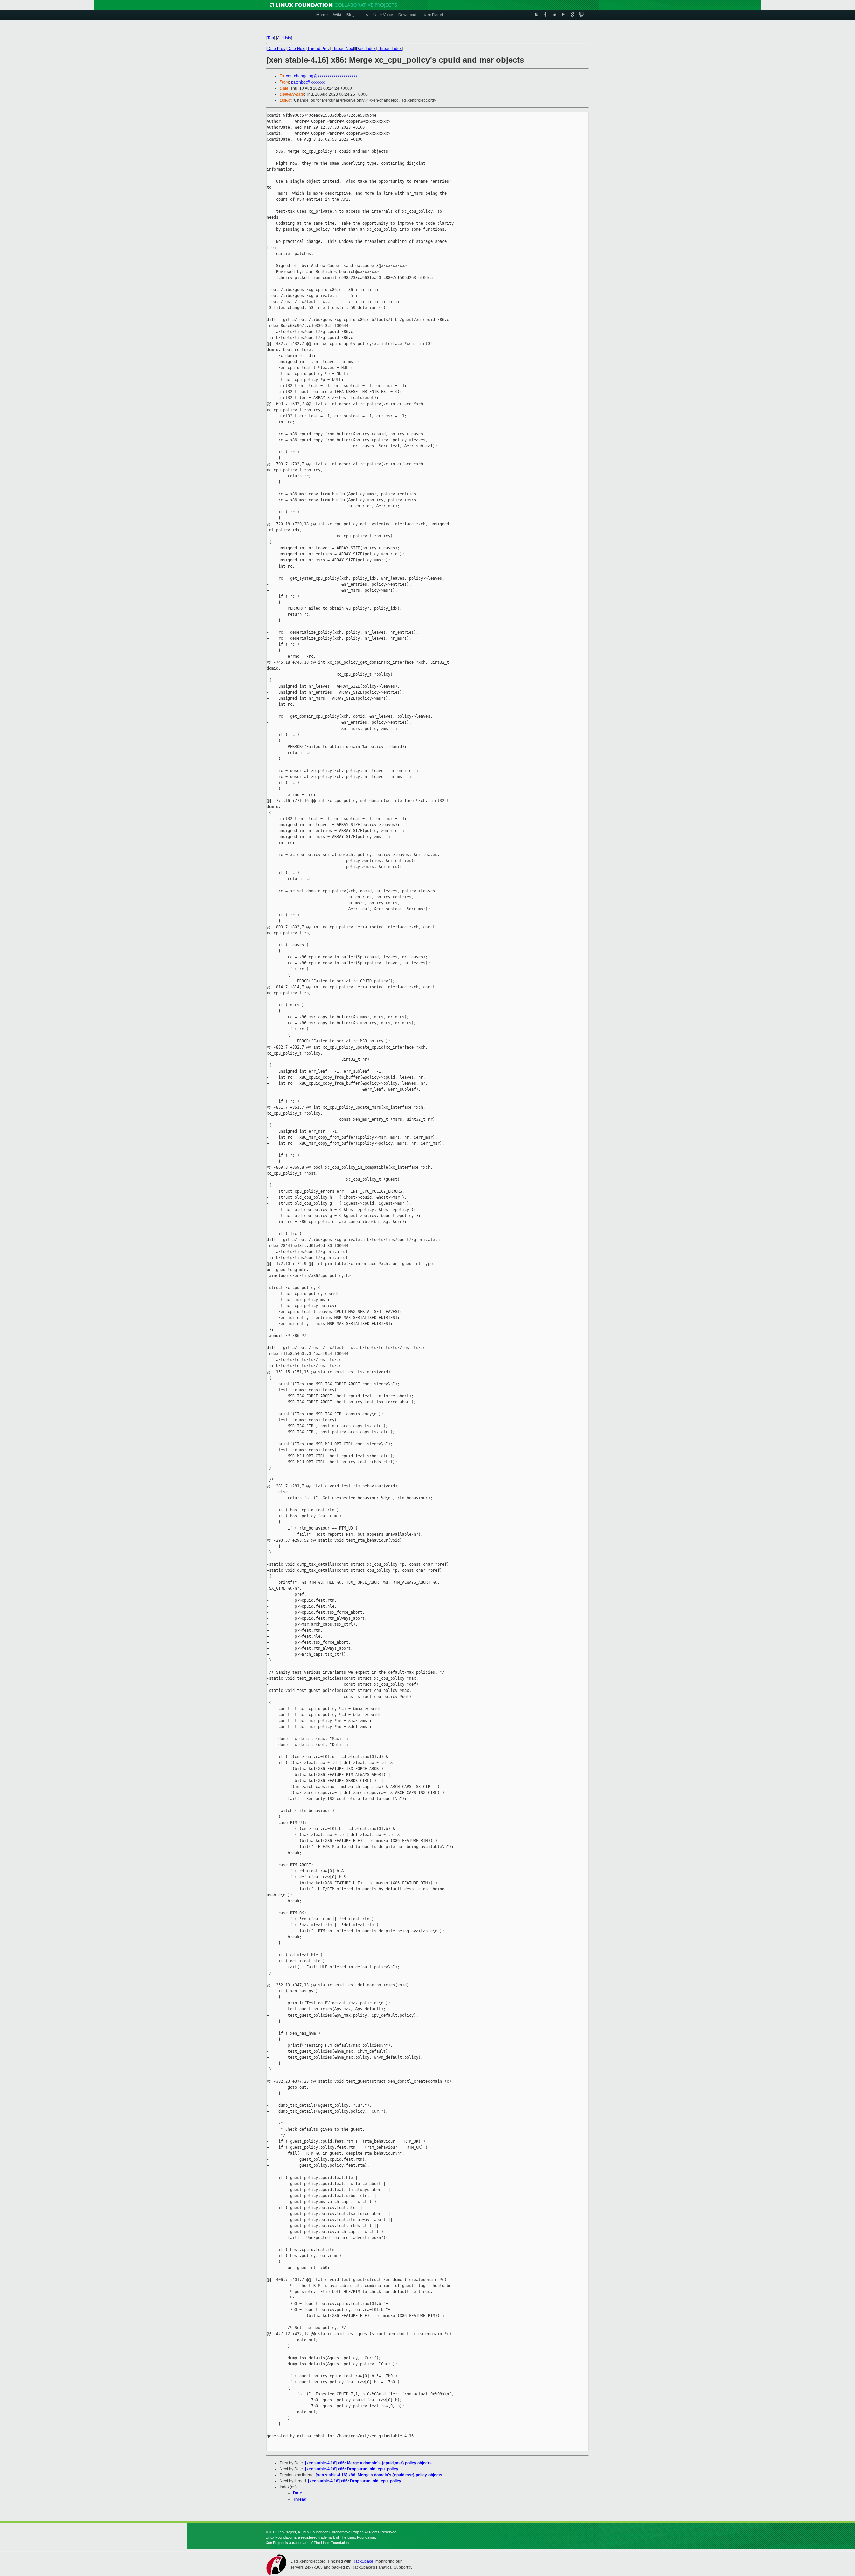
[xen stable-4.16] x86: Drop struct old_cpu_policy (352, 2469)
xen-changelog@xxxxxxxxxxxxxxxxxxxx (322, 76)
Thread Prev (318, 49)
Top (271, 38)
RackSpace (363, 2561)
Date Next (296, 49)
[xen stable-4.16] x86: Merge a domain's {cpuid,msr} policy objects (368, 2463)
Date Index (366, 49)
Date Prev (276, 49)
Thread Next (343, 49)
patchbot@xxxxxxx (308, 82)
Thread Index (390, 49)
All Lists (284, 38)
